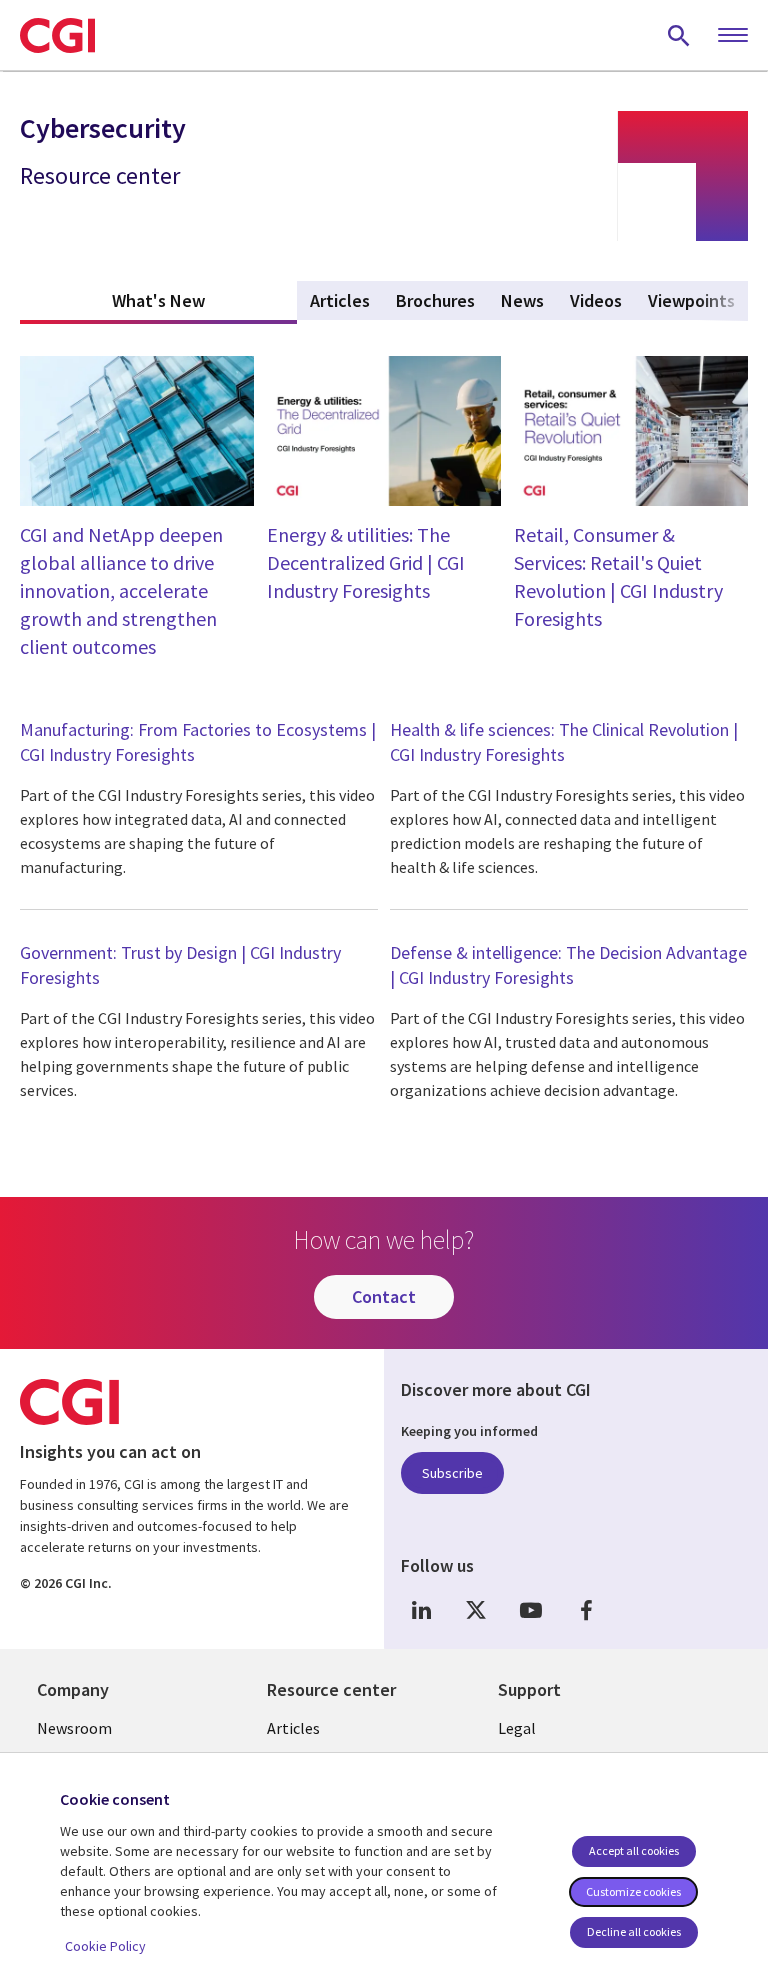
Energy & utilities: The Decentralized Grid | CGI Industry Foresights (366, 562)
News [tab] (522, 300)
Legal (517, 1728)
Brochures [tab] (435, 300)
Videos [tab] (596, 300)
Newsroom (74, 1728)
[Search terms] (679, 35)
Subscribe (452, 1473)
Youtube (531, 1609)
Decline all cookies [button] (634, 1931)
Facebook (586, 1609)
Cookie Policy (105, 1946)
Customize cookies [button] (633, 1891)
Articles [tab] (340, 300)
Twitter (476, 1609)
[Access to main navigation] (733, 36)
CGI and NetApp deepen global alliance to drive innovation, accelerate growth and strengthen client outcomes (121, 590)
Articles (293, 1728)
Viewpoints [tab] (691, 300)
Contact (384, 1296)
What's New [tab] (204, 300)
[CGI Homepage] (57, 35)
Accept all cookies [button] (634, 1850)
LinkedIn (421, 1609)
